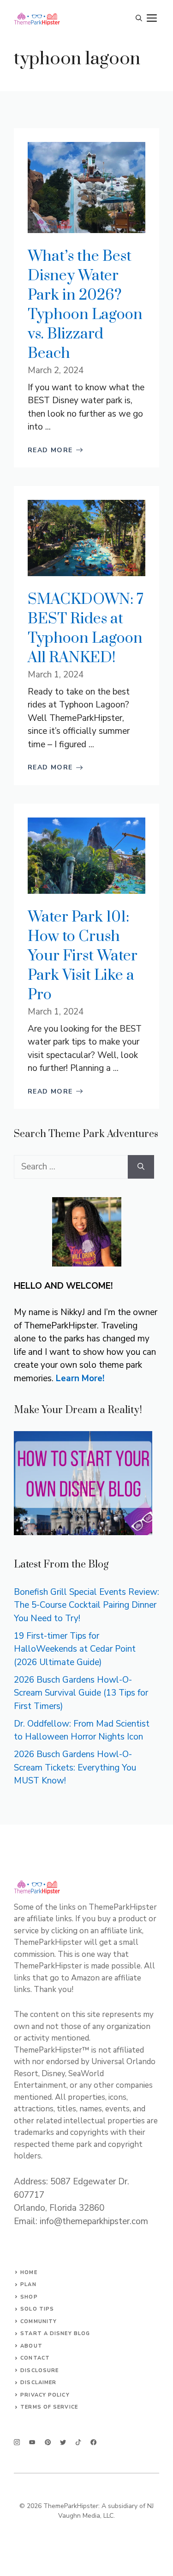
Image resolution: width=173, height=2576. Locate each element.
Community (39, 2321)
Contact (35, 2358)
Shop (29, 2297)
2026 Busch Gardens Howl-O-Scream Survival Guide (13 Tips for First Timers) (81, 1693)
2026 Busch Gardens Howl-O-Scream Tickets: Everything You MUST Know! (75, 1768)
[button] (139, 18)
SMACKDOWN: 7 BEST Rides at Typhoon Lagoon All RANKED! (86, 629)
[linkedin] (93, 2442)
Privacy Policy (45, 2395)
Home (29, 2272)
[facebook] (78, 2442)
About (31, 2346)
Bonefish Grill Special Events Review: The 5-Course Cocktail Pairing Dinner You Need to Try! (86, 1605)
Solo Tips (37, 2309)
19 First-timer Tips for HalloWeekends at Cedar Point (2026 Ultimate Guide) (75, 1649)
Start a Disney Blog (55, 2333)
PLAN (28, 2284)
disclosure (39, 2370)
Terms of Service (49, 2407)
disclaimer (38, 2382)
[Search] (141, 1167)
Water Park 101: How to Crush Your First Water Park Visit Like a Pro (83, 956)
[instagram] (17, 2442)
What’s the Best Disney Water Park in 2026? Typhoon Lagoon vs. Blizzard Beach (85, 305)
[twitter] (32, 2442)
